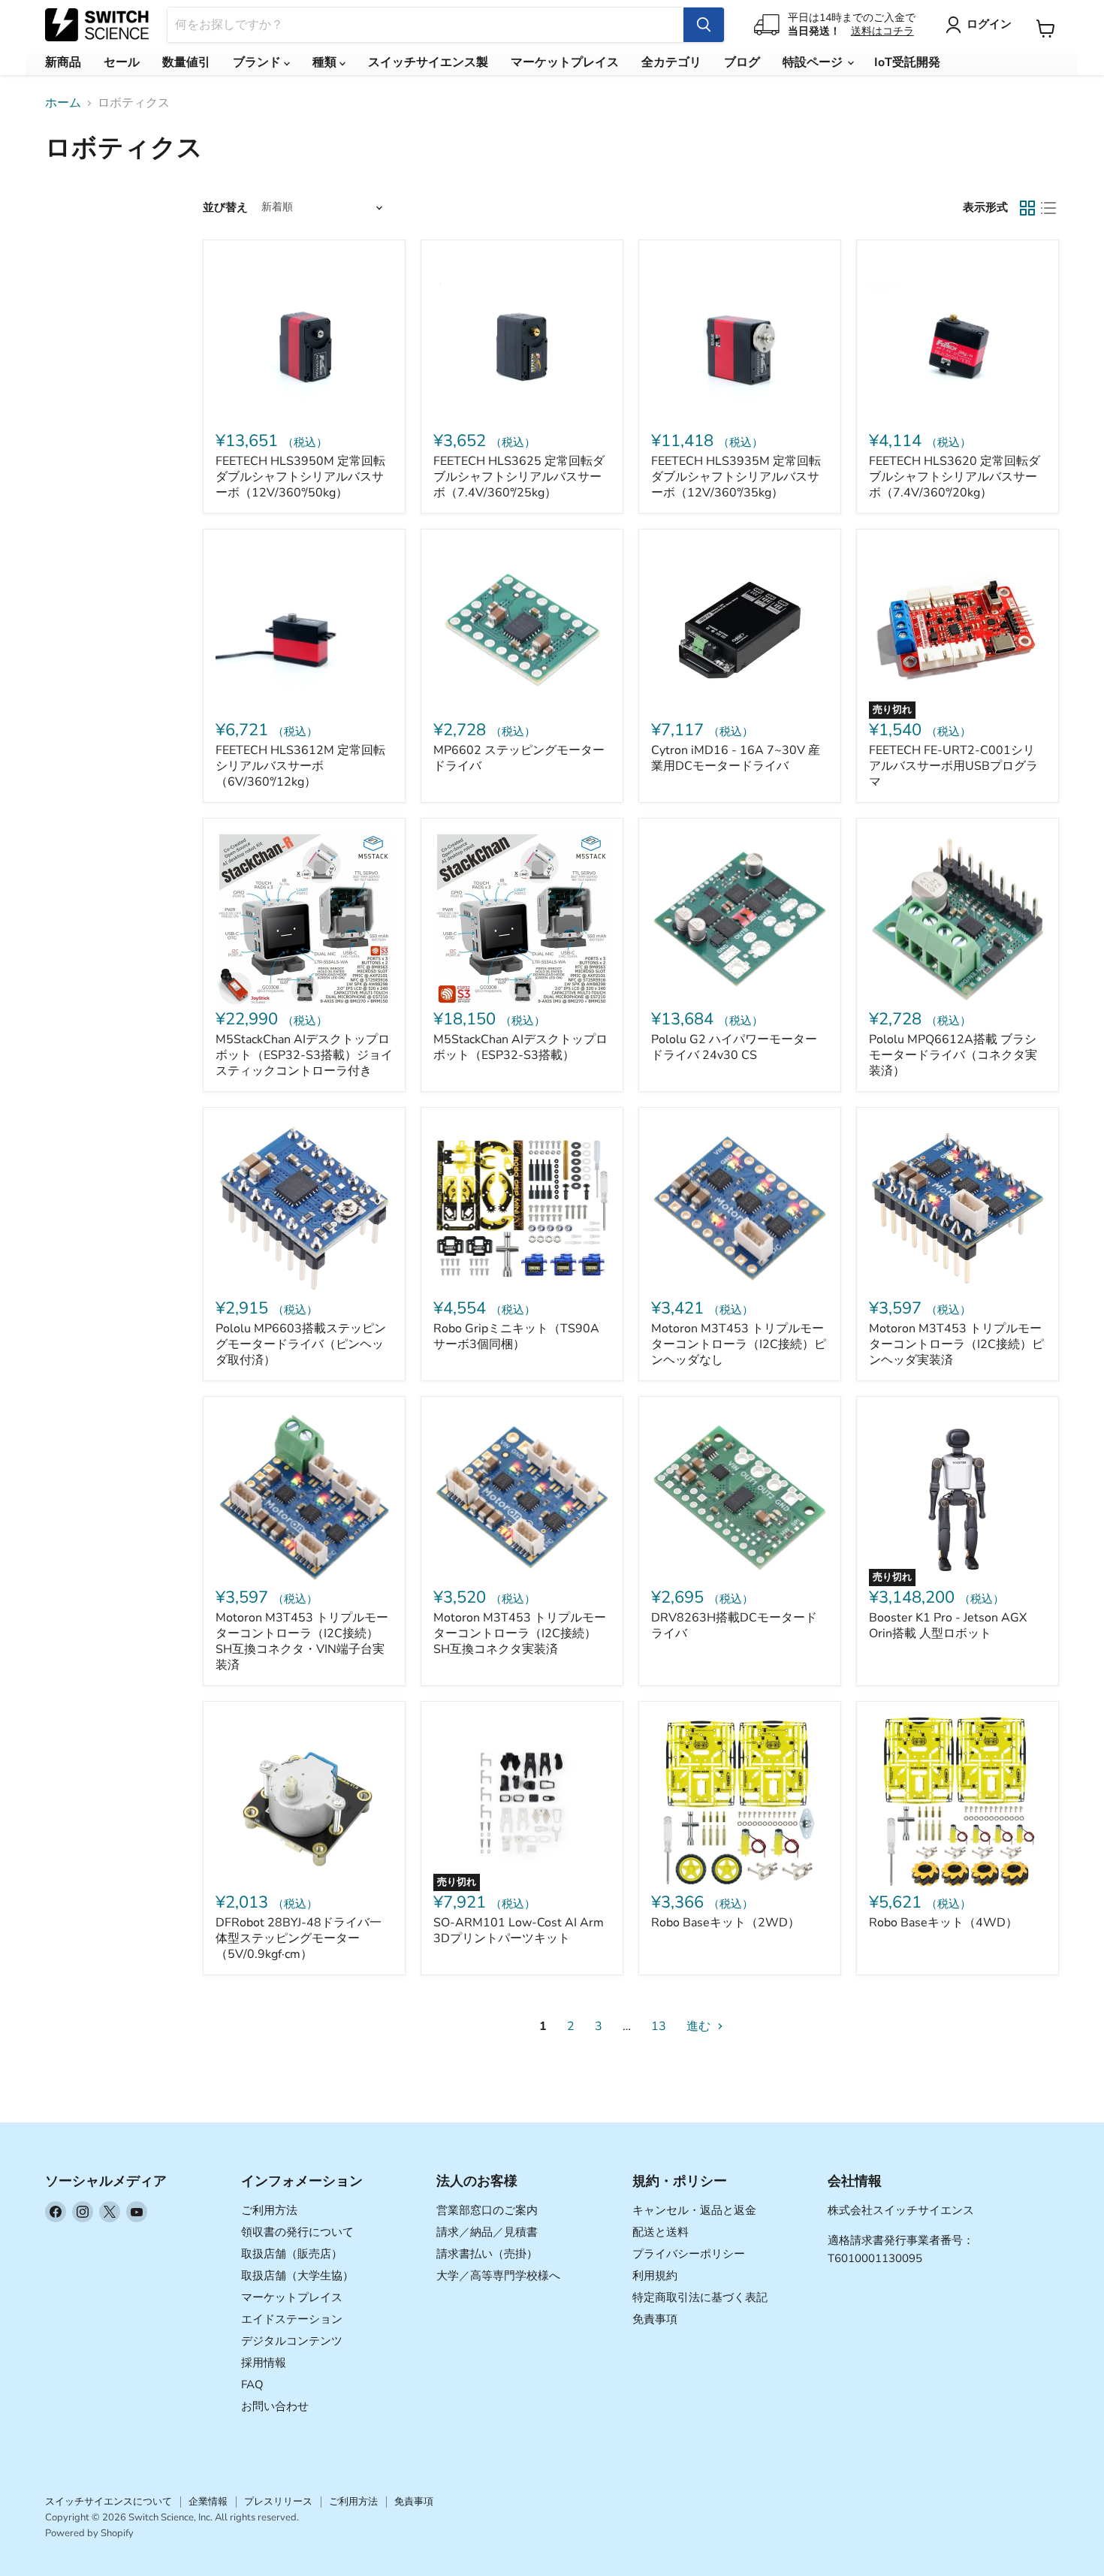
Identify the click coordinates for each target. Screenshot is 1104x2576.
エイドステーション (292, 2319)
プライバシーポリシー (689, 2254)
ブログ (742, 62)
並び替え (225, 208)
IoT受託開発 (907, 62)
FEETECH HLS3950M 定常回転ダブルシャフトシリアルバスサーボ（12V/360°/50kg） (300, 477)
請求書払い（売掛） (487, 2254)
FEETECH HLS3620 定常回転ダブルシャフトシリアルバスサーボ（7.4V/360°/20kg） (955, 477)
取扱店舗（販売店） (292, 2254)
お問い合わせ (275, 2406)
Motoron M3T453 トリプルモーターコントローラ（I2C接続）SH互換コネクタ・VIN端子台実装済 (302, 1641)
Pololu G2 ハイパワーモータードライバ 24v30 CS (734, 1047)
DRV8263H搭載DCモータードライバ (734, 1626)
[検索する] (704, 25)
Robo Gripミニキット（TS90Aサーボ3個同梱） (516, 1336)
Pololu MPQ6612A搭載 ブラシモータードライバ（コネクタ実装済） (953, 1055)
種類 (326, 62)
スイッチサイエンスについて (109, 2502)
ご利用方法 (269, 2210)
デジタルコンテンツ (292, 2341)
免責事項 (655, 2319)
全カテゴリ (671, 62)
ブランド (258, 62)
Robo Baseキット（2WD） (725, 1923)
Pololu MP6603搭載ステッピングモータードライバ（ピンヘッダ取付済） (301, 1344)
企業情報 (208, 2502)
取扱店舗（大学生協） (297, 2276)
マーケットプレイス (565, 62)
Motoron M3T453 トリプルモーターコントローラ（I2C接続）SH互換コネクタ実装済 (520, 1633)
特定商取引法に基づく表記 (700, 2297)
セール (122, 62)
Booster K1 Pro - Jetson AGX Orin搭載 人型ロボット (948, 1626)
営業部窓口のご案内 (487, 2210)
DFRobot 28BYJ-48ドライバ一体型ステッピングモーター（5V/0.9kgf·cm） (299, 1938)
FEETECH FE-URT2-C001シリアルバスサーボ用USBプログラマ (953, 766)
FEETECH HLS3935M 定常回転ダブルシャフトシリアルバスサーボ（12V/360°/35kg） (736, 477)
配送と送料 (661, 2232)
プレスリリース (278, 2502)
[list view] (1048, 208)
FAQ (252, 2384)
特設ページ (814, 62)
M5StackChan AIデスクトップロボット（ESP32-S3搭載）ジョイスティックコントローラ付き (304, 1055)
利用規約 (655, 2276)
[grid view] (1027, 208)
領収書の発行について (297, 2232)
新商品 (63, 62)
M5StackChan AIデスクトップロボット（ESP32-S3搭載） (520, 1047)
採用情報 (264, 2363)
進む (700, 2026)
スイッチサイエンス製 (428, 62)
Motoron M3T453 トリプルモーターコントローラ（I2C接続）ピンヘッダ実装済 (956, 1344)
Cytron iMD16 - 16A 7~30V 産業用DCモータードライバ (736, 758)
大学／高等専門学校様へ (498, 2276)
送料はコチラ (882, 31)
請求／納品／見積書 (487, 2232)
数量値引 (186, 62)
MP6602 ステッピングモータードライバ (519, 758)
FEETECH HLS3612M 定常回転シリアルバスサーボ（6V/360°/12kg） (300, 766)
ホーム (63, 103)
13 (659, 2026)
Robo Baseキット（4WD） (943, 1923)
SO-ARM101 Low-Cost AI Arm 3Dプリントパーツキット (519, 1930)
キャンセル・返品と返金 (694, 2210)
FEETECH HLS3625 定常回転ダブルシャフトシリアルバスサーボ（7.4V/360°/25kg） (519, 477)
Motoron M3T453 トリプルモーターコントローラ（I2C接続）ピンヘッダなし (739, 1344)
